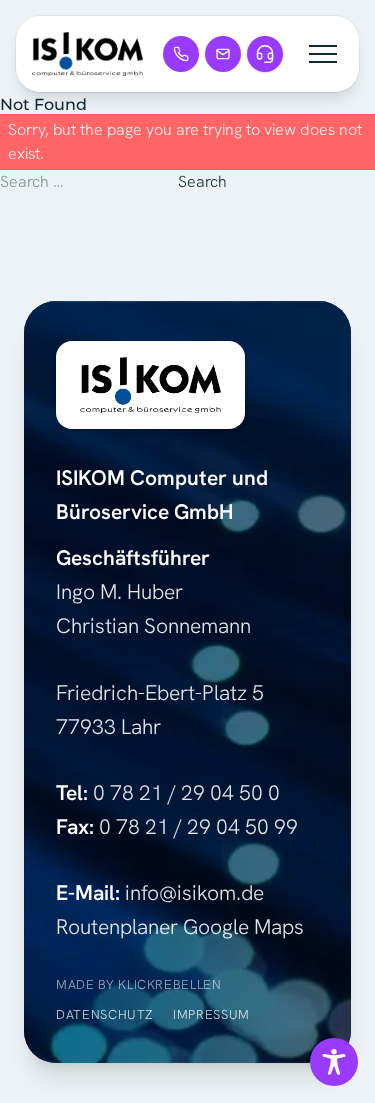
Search (202, 181)
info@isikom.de (194, 892)
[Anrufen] (181, 54)
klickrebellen (169, 984)
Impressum (211, 1014)
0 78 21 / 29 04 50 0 (186, 792)
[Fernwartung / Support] (265, 54)
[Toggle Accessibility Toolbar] (334, 1062)
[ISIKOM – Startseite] (87, 54)
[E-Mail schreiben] (223, 54)
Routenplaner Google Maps (180, 926)
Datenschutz (104, 1014)
